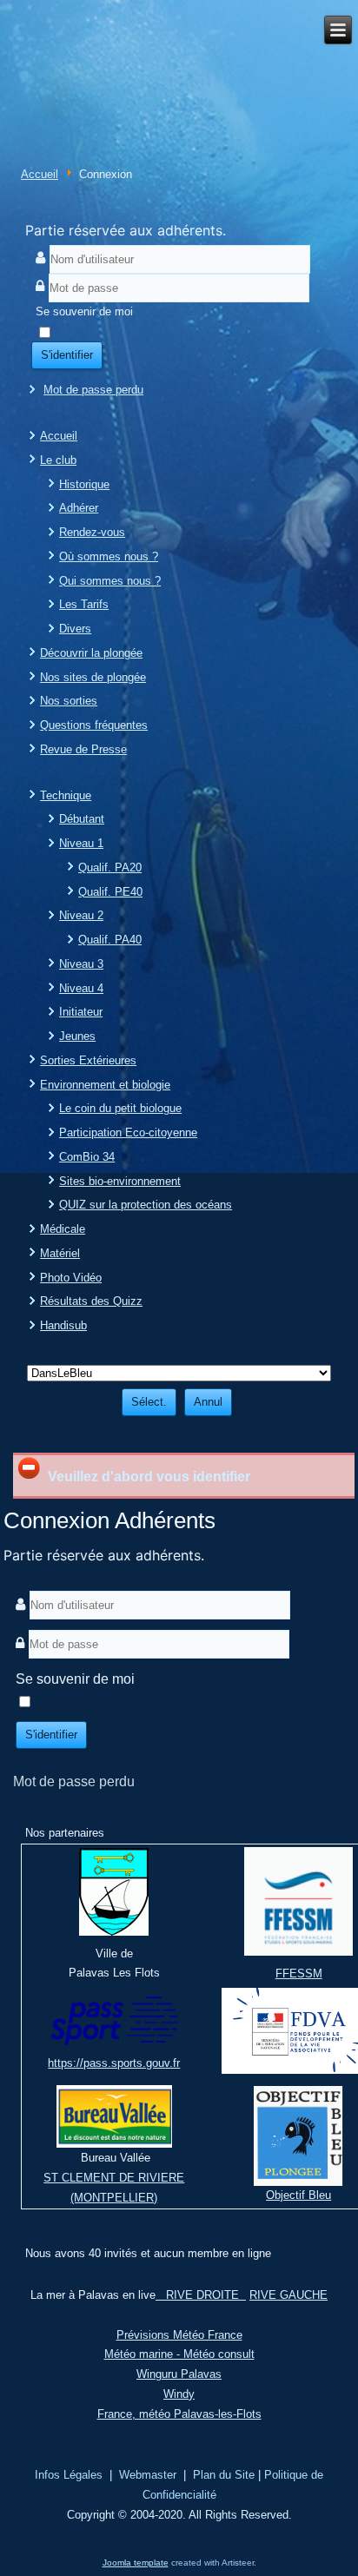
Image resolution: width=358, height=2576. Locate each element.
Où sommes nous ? (109, 556)
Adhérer (79, 508)
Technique (66, 795)
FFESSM (299, 1973)
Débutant (82, 819)
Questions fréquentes (94, 725)
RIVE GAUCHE (288, 2295)
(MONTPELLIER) (114, 2198)
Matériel (60, 1253)
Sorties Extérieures (88, 1060)
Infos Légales (69, 2475)
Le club (58, 460)
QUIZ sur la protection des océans (146, 1205)
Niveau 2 (81, 915)
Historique (84, 484)
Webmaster (148, 2475)
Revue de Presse (83, 749)
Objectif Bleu (298, 2195)
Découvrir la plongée (91, 653)
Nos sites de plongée (93, 677)
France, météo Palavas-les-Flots (179, 2414)
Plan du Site (224, 2475)
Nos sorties (69, 701)
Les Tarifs (84, 604)
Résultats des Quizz (91, 1301)
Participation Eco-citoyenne (128, 1132)
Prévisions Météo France (179, 2335)
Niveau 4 (81, 988)
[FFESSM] (298, 1954)
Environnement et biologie (105, 1085)
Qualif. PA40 (110, 940)
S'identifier (67, 355)
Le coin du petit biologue (120, 1108)
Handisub (63, 1325)
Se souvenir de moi (84, 311)
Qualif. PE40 (110, 892)
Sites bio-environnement (120, 1181)
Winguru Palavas (179, 2374)
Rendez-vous (92, 532)
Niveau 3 (81, 964)
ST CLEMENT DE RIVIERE (114, 2178)
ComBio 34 (87, 1157)
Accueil (40, 174)
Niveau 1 (81, 843)
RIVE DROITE (201, 2295)
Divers (75, 629)
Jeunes (77, 1036)
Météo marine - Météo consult (179, 2354)
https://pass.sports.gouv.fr (114, 2063)
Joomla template (136, 2563)
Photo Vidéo (71, 1278)
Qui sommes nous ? (110, 581)
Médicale (63, 1229)
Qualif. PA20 (110, 867)
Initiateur (81, 1012)
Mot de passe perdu (93, 390)
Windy (179, 2394)
